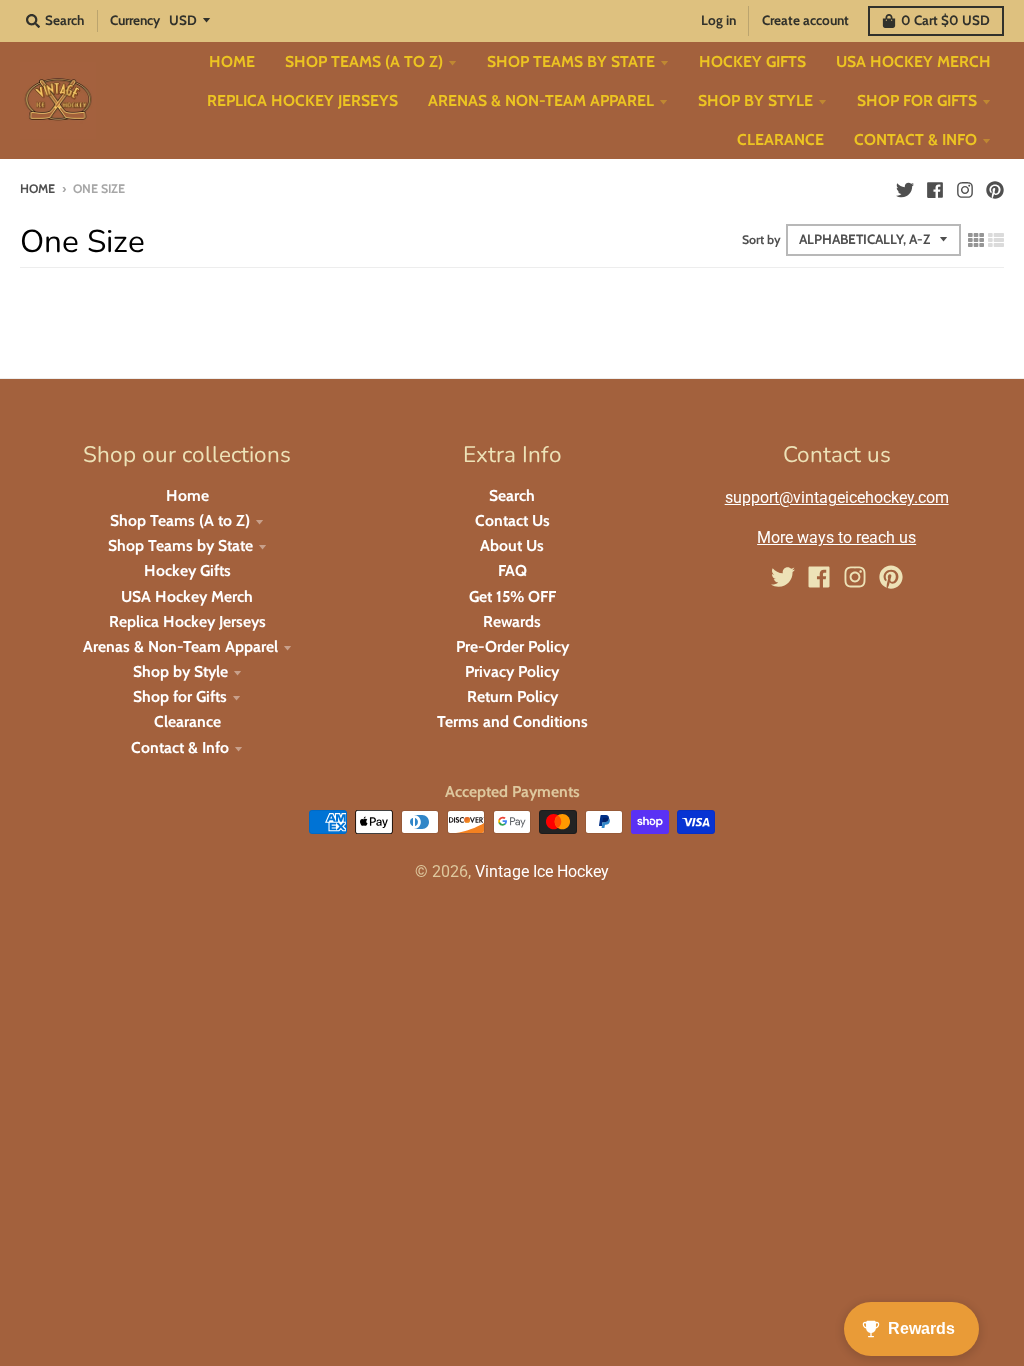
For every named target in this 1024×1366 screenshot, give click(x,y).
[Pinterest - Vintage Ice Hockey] (995, 188)
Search (512, 495)
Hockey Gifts (187, 570)
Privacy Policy (512, 671)
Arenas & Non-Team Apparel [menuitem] (541, 100)
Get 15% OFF (512, 596)
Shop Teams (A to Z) (180, 520)
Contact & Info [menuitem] (915, 139)
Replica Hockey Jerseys (187, 621)
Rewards (512, 621)
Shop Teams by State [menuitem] (571, 61)
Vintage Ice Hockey (542, 871)
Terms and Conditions (512, 721)
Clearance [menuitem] (780, 139)
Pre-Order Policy (512, 646)
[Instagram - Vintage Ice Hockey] (965, 188)
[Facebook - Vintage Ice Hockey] (935, 188)
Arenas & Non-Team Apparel (180, 646)
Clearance (187, 721)
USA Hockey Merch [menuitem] (913, 61)
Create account (805, 20)
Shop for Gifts (180, 696)
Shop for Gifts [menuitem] (917, 100)
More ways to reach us (836, 537)
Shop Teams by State (180, 545)
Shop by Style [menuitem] (755, 100)
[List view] (996, 239)
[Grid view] (976, 239)
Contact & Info (180, 747)
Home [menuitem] (232, 61)
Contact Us (512, 520)
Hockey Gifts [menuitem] (752, 61)
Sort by (761, 239)
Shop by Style (180, 671)
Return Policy (512, 696)
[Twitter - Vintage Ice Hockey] (905, 188)
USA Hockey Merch (187, 596)
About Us (512, 545)
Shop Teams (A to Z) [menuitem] (364, 61)
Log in (718, 20)
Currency (135, 20)
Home (37, 188)
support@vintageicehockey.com (837, 497)
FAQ (512, 570)
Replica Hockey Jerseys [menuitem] (302, 100)
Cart (945, 20)
